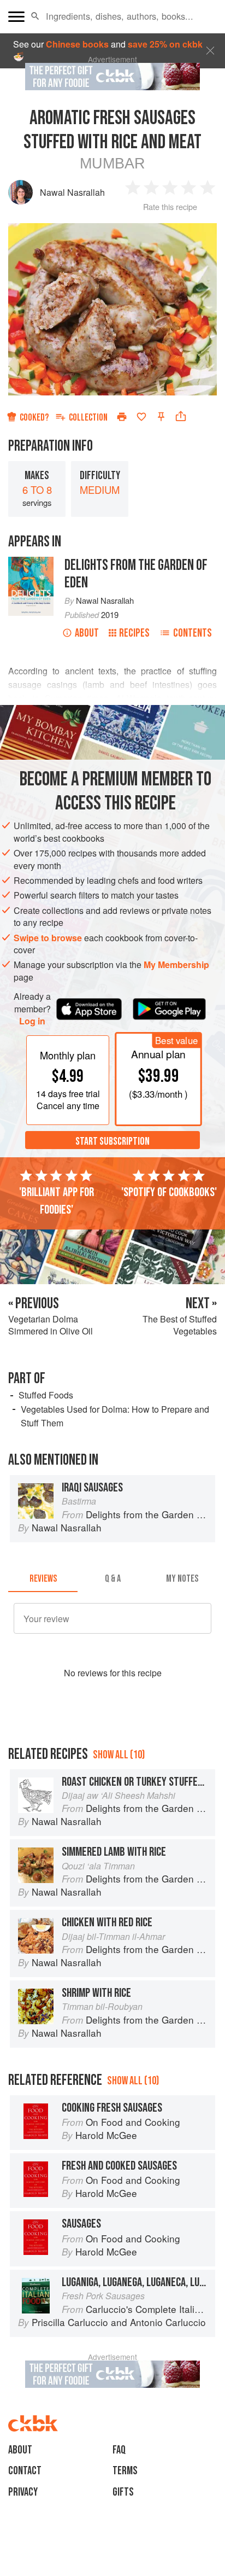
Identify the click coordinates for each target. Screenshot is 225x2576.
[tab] (43, 1579)
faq (119, 2450)
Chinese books (77, 44)
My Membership (176, 964)
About (87, 633)
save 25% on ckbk (165, 44)
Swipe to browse (48, 938)
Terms (125, 2471)
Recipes (134, 633)
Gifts (123, 2492)
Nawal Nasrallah (72, 192)
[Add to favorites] (141, 417)
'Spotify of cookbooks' (169, 1192)
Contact (25, 2471)
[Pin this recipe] (161, 417)
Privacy (23, 2492)
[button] (35, 16)
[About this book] (31, 563)
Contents (193, 633)
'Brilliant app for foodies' (57, 1201)
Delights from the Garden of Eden (136, 574)
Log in (32, 1021)
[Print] (122, 417)
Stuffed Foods (46, 1395)
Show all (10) (119, 1755)
